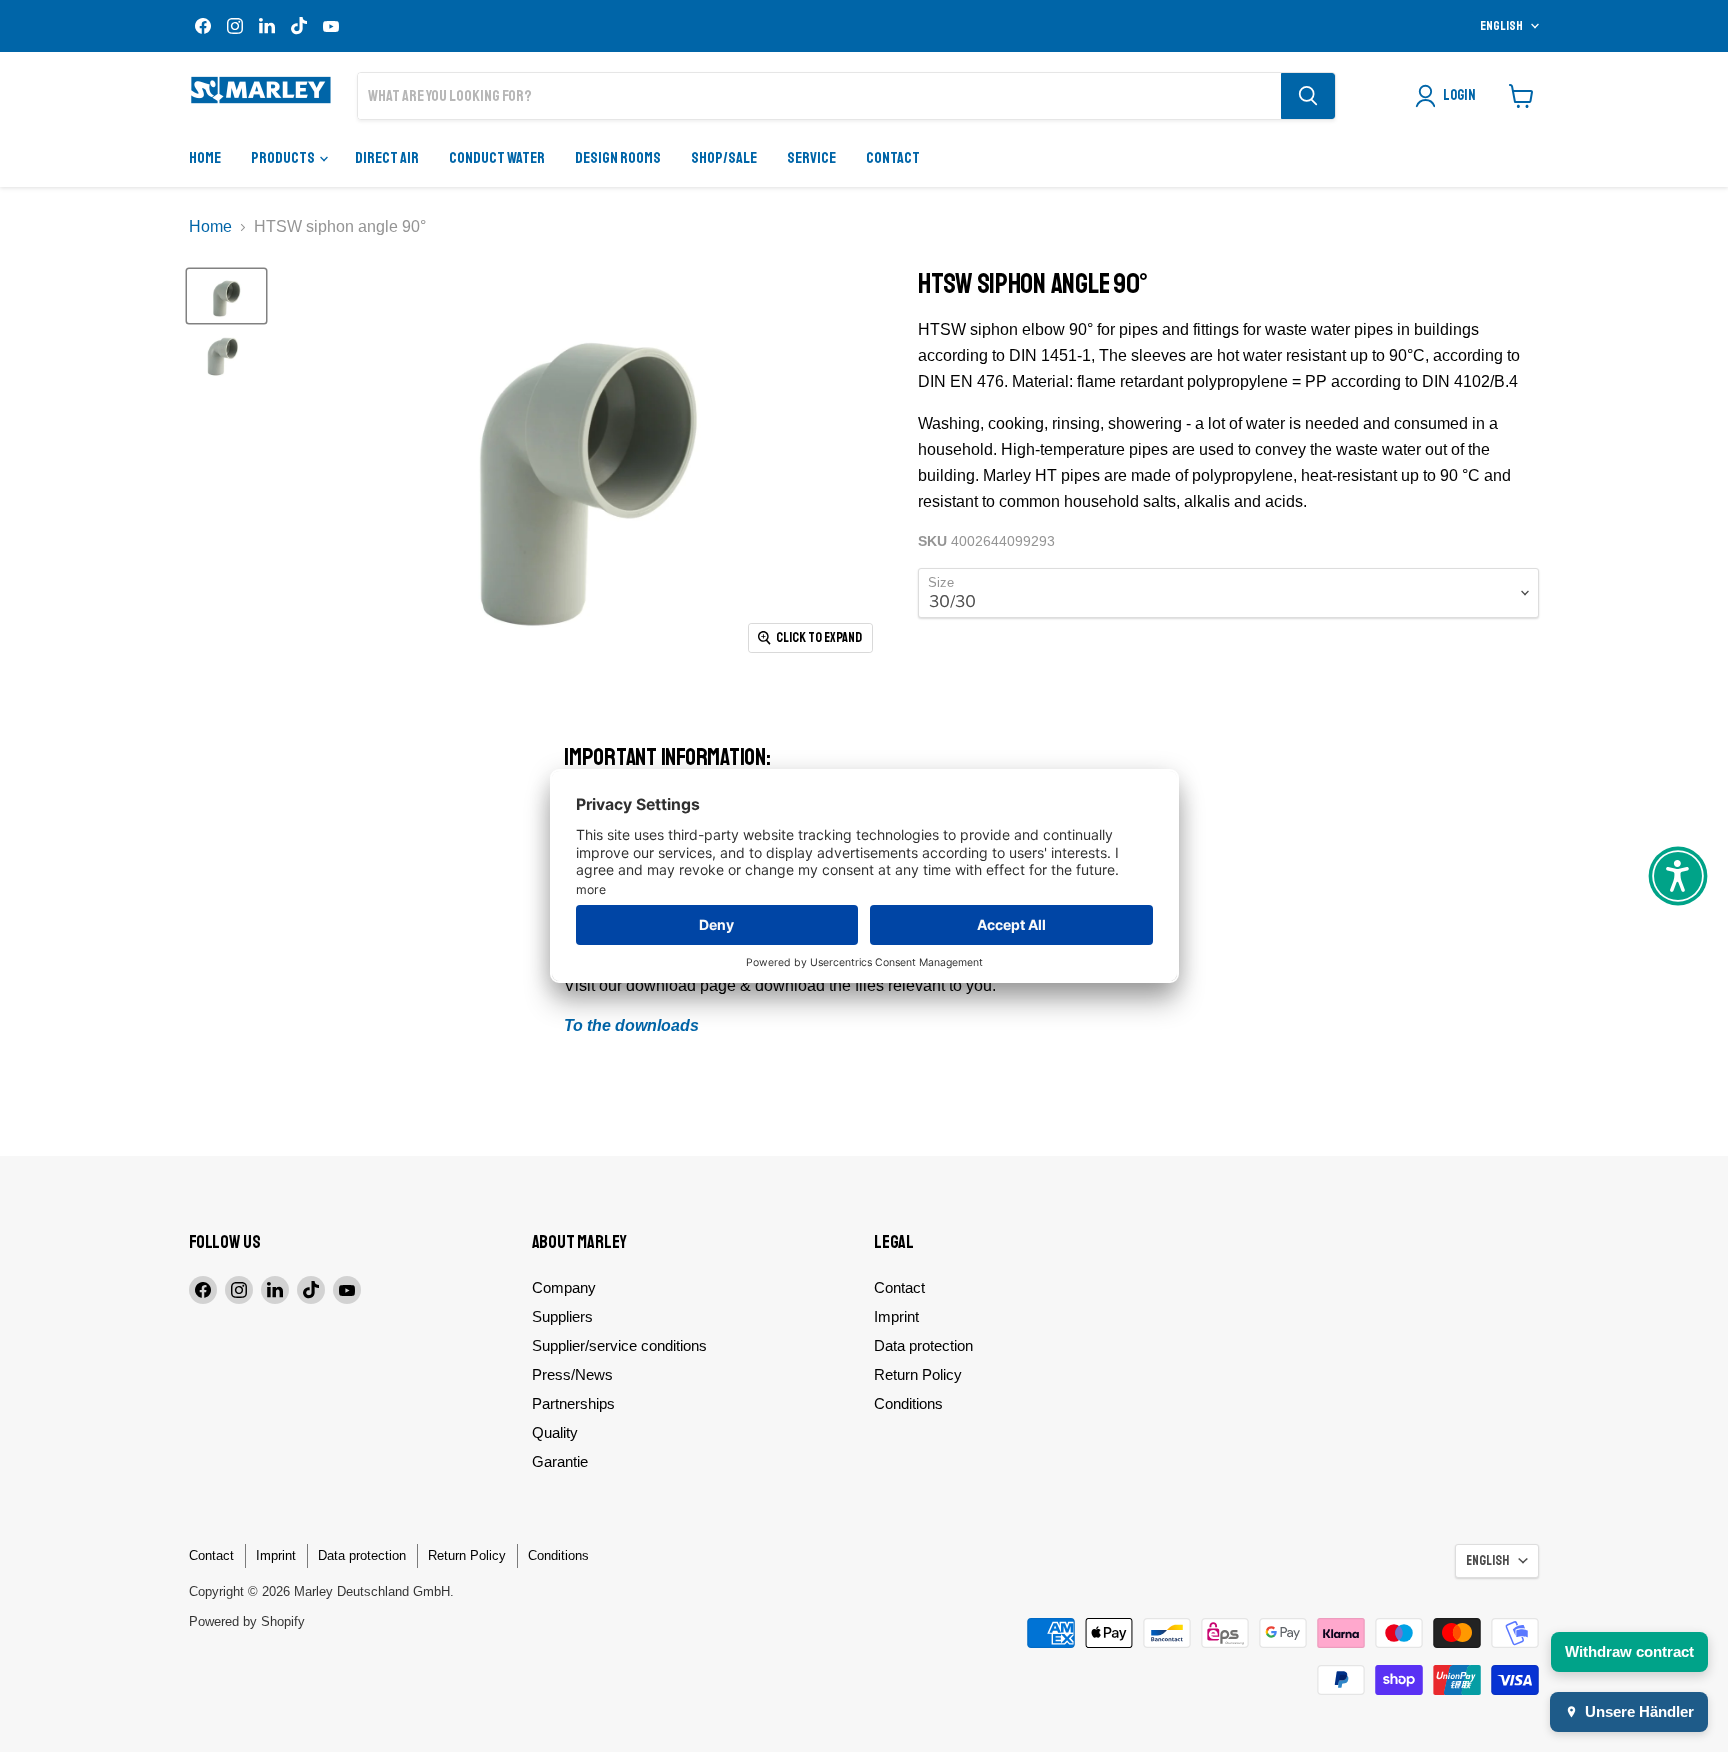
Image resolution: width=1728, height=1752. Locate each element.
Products (284, 158)
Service (811, 158)
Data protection (923, 1345)
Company (564, 1287)
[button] (1678, 876)
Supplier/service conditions (619, 1345)
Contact (893, 158)
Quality (555, 1432)
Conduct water (497, 158)
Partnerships (573, 1403)
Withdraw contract (1629, 1651)
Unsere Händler (1639, 1711)
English (1501, 26)
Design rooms (618, 158)
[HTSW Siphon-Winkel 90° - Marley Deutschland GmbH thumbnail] (226, 296)
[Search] (1308, 96)
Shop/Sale (724, 158)
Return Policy (918, 1374)
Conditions (908, 1403)
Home (205, 158)
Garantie (560, 1461)
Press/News (572, 1374)
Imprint (896, 1316)
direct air (387, 158)
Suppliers (562, 1316)
